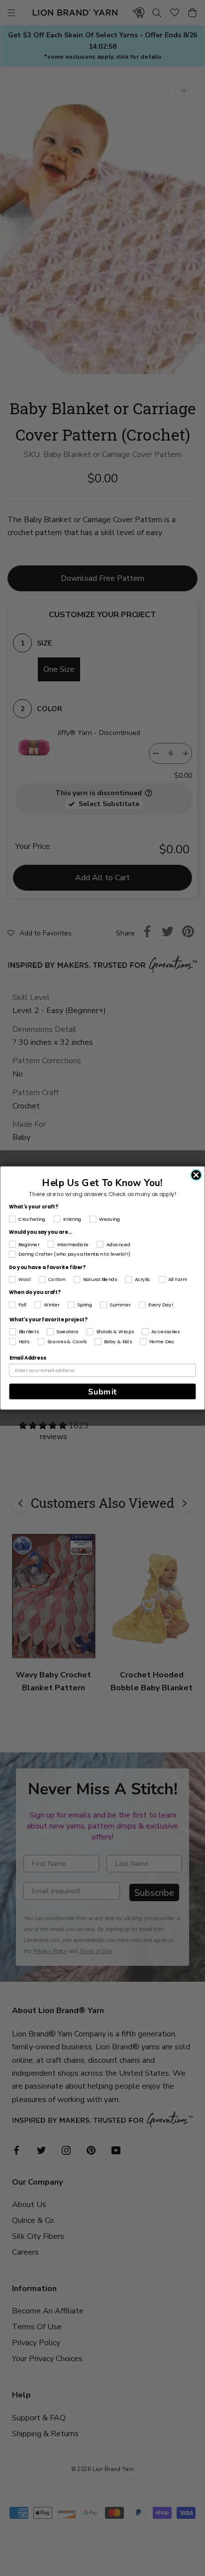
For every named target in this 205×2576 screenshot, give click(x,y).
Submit (102, 1391)
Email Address (28, 1358)
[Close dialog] (196, 1175)
